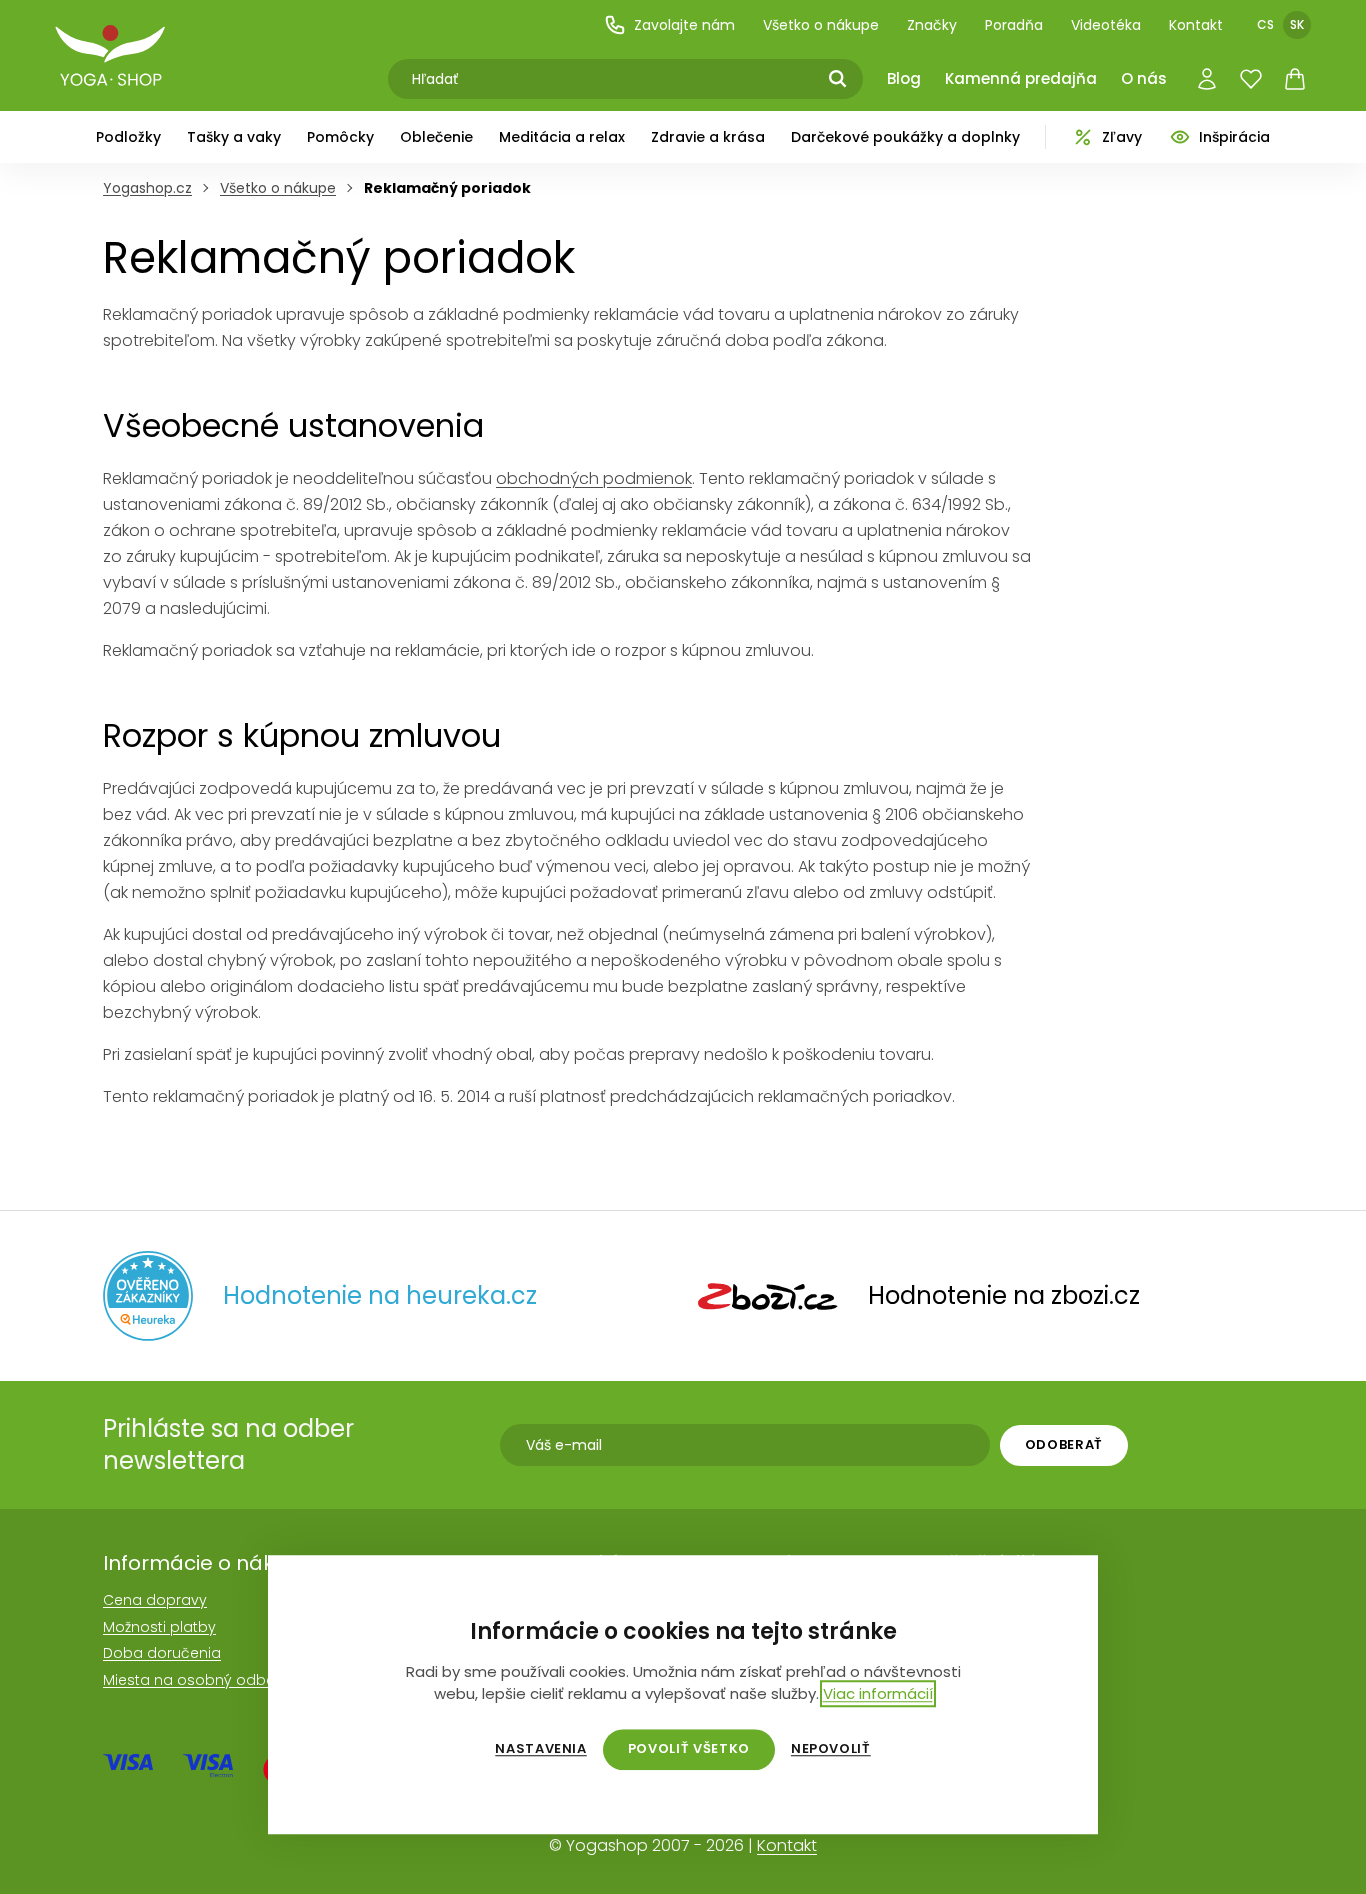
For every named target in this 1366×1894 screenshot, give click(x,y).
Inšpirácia (1234, 137)
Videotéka (1106, 25)
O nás (1144, 78)
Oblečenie (436, 137)
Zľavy (1122, 137)
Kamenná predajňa (1021, 78)
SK (1297, 24)
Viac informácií (878, 1693)
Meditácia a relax (562, 137)
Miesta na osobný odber (191, 1680)
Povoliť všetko (689, 1748)
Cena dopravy (155, 1600)
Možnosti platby (159, 1627)
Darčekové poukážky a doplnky (905, 137)
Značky (932, 25)
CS (1265, 24)
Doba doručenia (162, 1653)
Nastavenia (541, 1749)
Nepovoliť (831, 1749)
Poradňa (1014, 25)
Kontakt (1196, 25)
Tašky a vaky (234, 137)
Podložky (128, 137)
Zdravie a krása (708, 137)
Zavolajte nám (684, 25)
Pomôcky (340, 137)
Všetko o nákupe (821, 25)
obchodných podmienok (594, 478)
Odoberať (1064, 1444)
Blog (904, 78)
